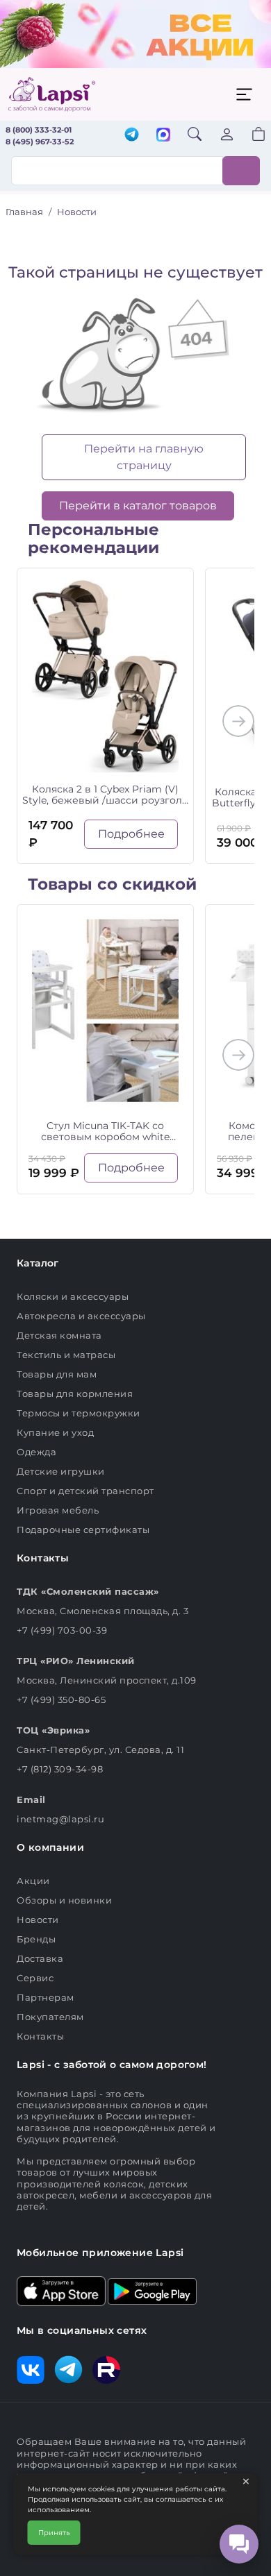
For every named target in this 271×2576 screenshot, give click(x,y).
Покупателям (50, 2017)
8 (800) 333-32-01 (39, 130)
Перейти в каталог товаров (138, 506)
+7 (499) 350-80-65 (61, 1700)
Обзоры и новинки (64, 1900)
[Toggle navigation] (244, 94)
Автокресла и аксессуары (81, 1316)
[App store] (61, 2290)
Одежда (36, 1452)
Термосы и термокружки (79, 1413)
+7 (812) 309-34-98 (60, 1769)
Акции (33, 1881)
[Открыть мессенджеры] (239, 2544)
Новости (38, 1920)
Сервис (35, 1978)
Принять (54, 2533)
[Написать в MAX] (163, 136)
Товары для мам (57, 1374)
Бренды (36, 1939)
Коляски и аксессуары (73, 1296)
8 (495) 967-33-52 (40, 142)
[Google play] (152, 2290)
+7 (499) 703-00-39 (62, 1630)
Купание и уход (55, 1432)
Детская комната (59, 1335)
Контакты (40, 2036)
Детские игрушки (61, 1471)
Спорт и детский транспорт (85, 1491)
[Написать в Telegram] (132, 136)
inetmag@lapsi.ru (60, 1819)
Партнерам (46, 1997)
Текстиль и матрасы (66, 1355)
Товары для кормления (75, 1393)
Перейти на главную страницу (144, 457)
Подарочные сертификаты (83, 1529)
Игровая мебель (58, 1510)
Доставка (40, 1958)
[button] (250, 136)
